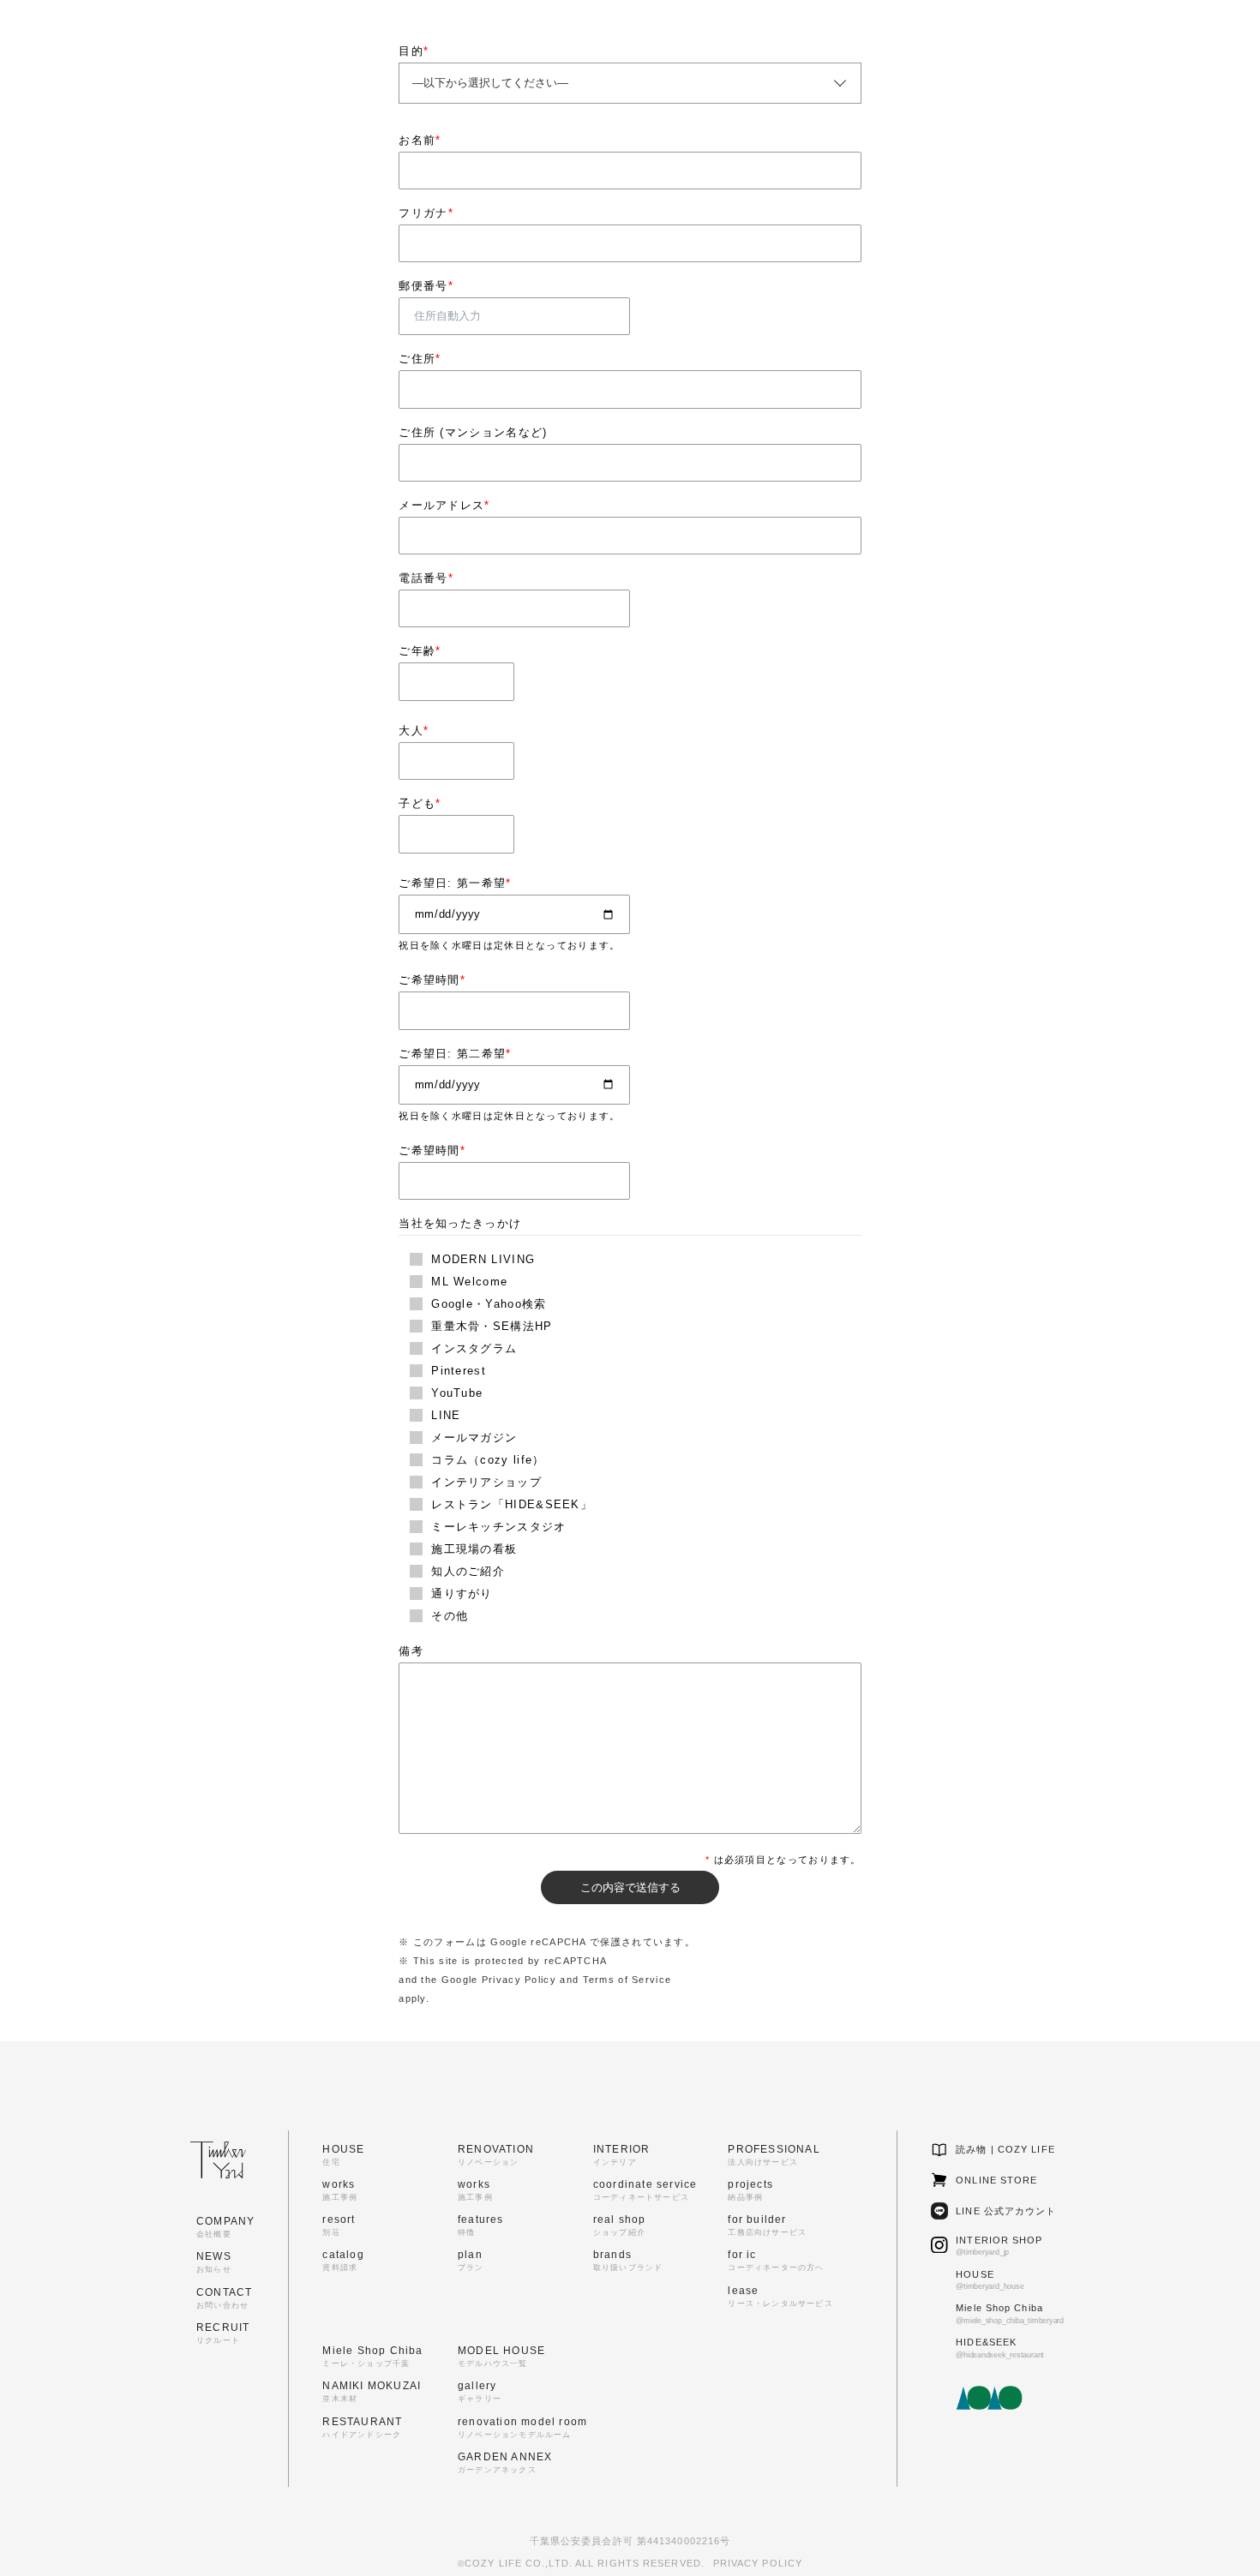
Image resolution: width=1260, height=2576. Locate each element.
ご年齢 (420, 651)
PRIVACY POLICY (758, 2563)
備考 (411, 1651)
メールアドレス (444, 505)
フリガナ (426, 213)
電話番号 (426, 578)
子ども (420, 803)
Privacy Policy (519, 1980)
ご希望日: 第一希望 (455, 883)
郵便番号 (426, 286)
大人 (414, 731)
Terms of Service (627, 1980)
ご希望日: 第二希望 (455, 1054)
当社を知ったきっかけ (460, 1223)
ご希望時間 (432, 980)
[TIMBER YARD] (48, 39)
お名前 (420, 140)
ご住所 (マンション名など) (473, 432)
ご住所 (420, 359)
